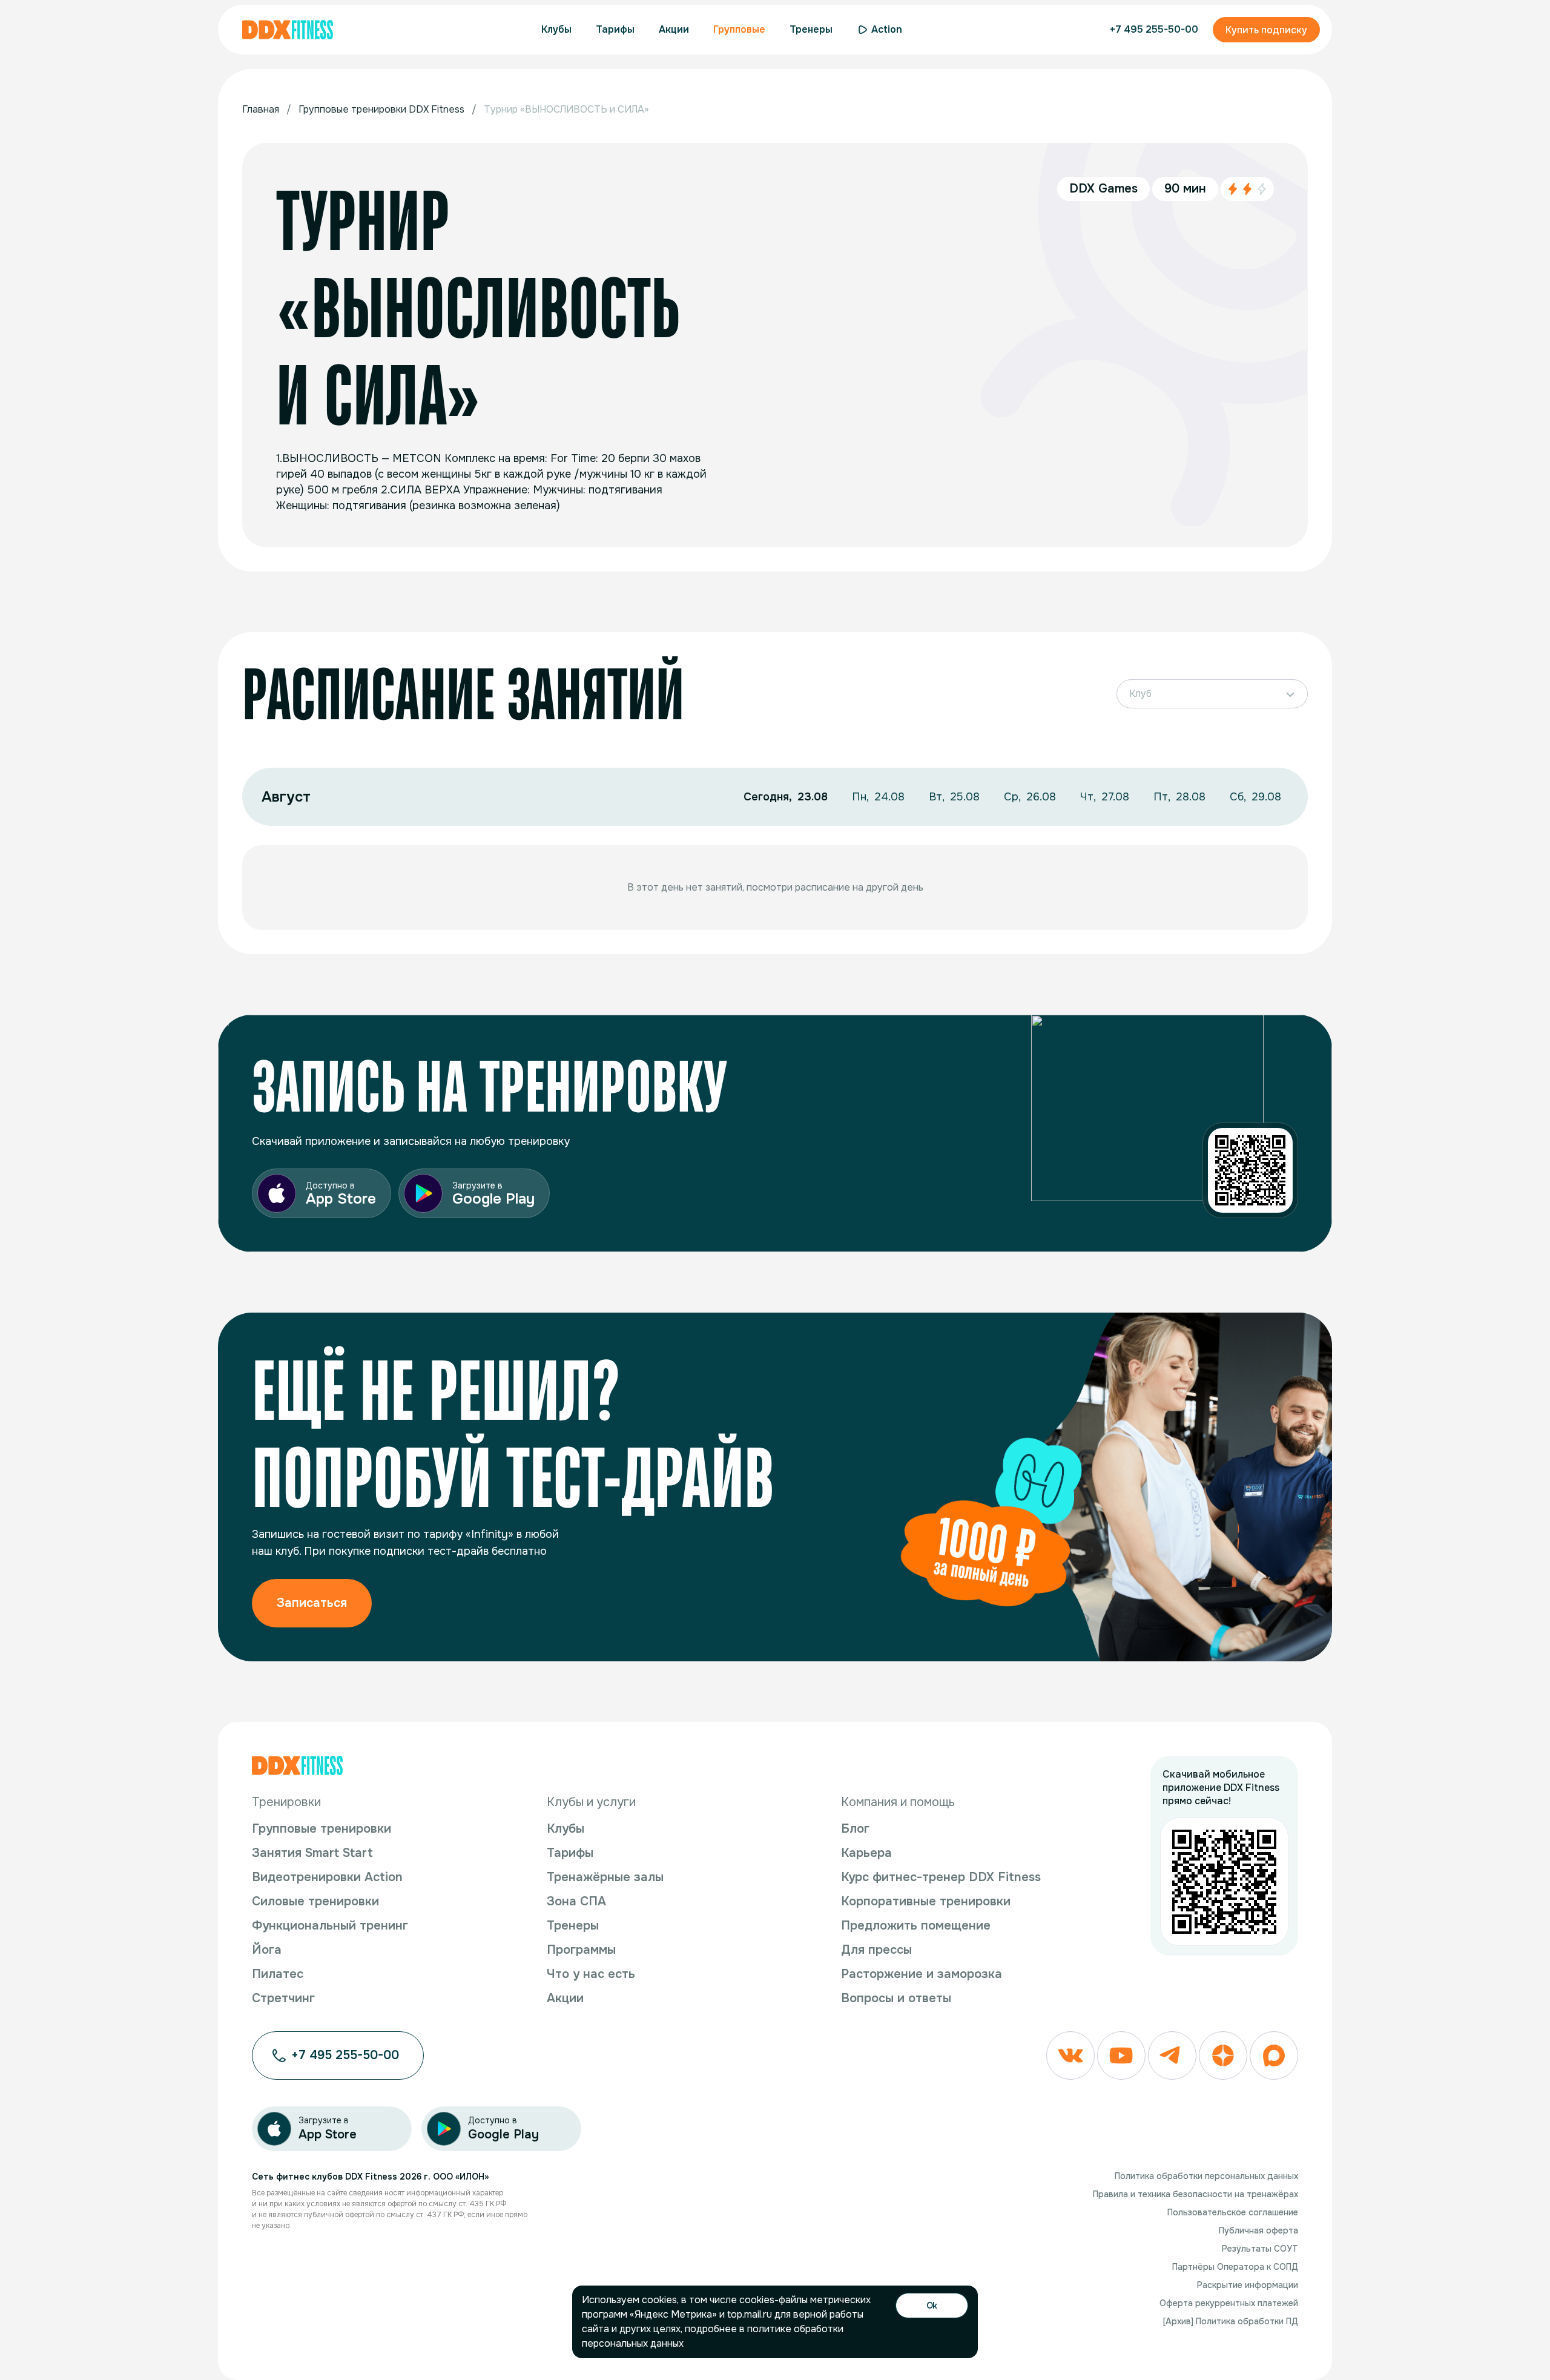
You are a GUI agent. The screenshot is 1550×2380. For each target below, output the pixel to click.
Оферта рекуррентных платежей (1229, 2303)
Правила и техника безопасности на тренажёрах (1195, 2194)
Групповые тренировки (322, 1829)
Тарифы (570, 1853)
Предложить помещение (916, 1926)
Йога (267, 1950)
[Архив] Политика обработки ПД (1231, 2321)
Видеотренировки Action (327, 1877)
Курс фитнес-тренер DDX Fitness (941, 1877)
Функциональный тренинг (330, 1926)
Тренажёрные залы (605, 1877)
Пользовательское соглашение (1233, 2212)
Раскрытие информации (1248, 2285)
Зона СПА (576, 1901)
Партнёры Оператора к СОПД (1235, 2267)
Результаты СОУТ (1260, 2249)
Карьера (866, 1853)
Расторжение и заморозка (922, 1974)
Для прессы (876, 1950)
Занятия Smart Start (312, 1853)
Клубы (566, 1829)
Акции (565, 1998)
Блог (855, 1829)
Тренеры (573, 1926)
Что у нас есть (591, 1974)
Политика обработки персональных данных (1206, 2176)
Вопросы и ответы (896, 1998)
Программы (581, 1950)
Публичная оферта (1258, 2230)
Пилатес (278, 1974)
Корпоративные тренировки (926, 1901)
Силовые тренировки (315, 1901)
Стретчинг (283, 1998)
